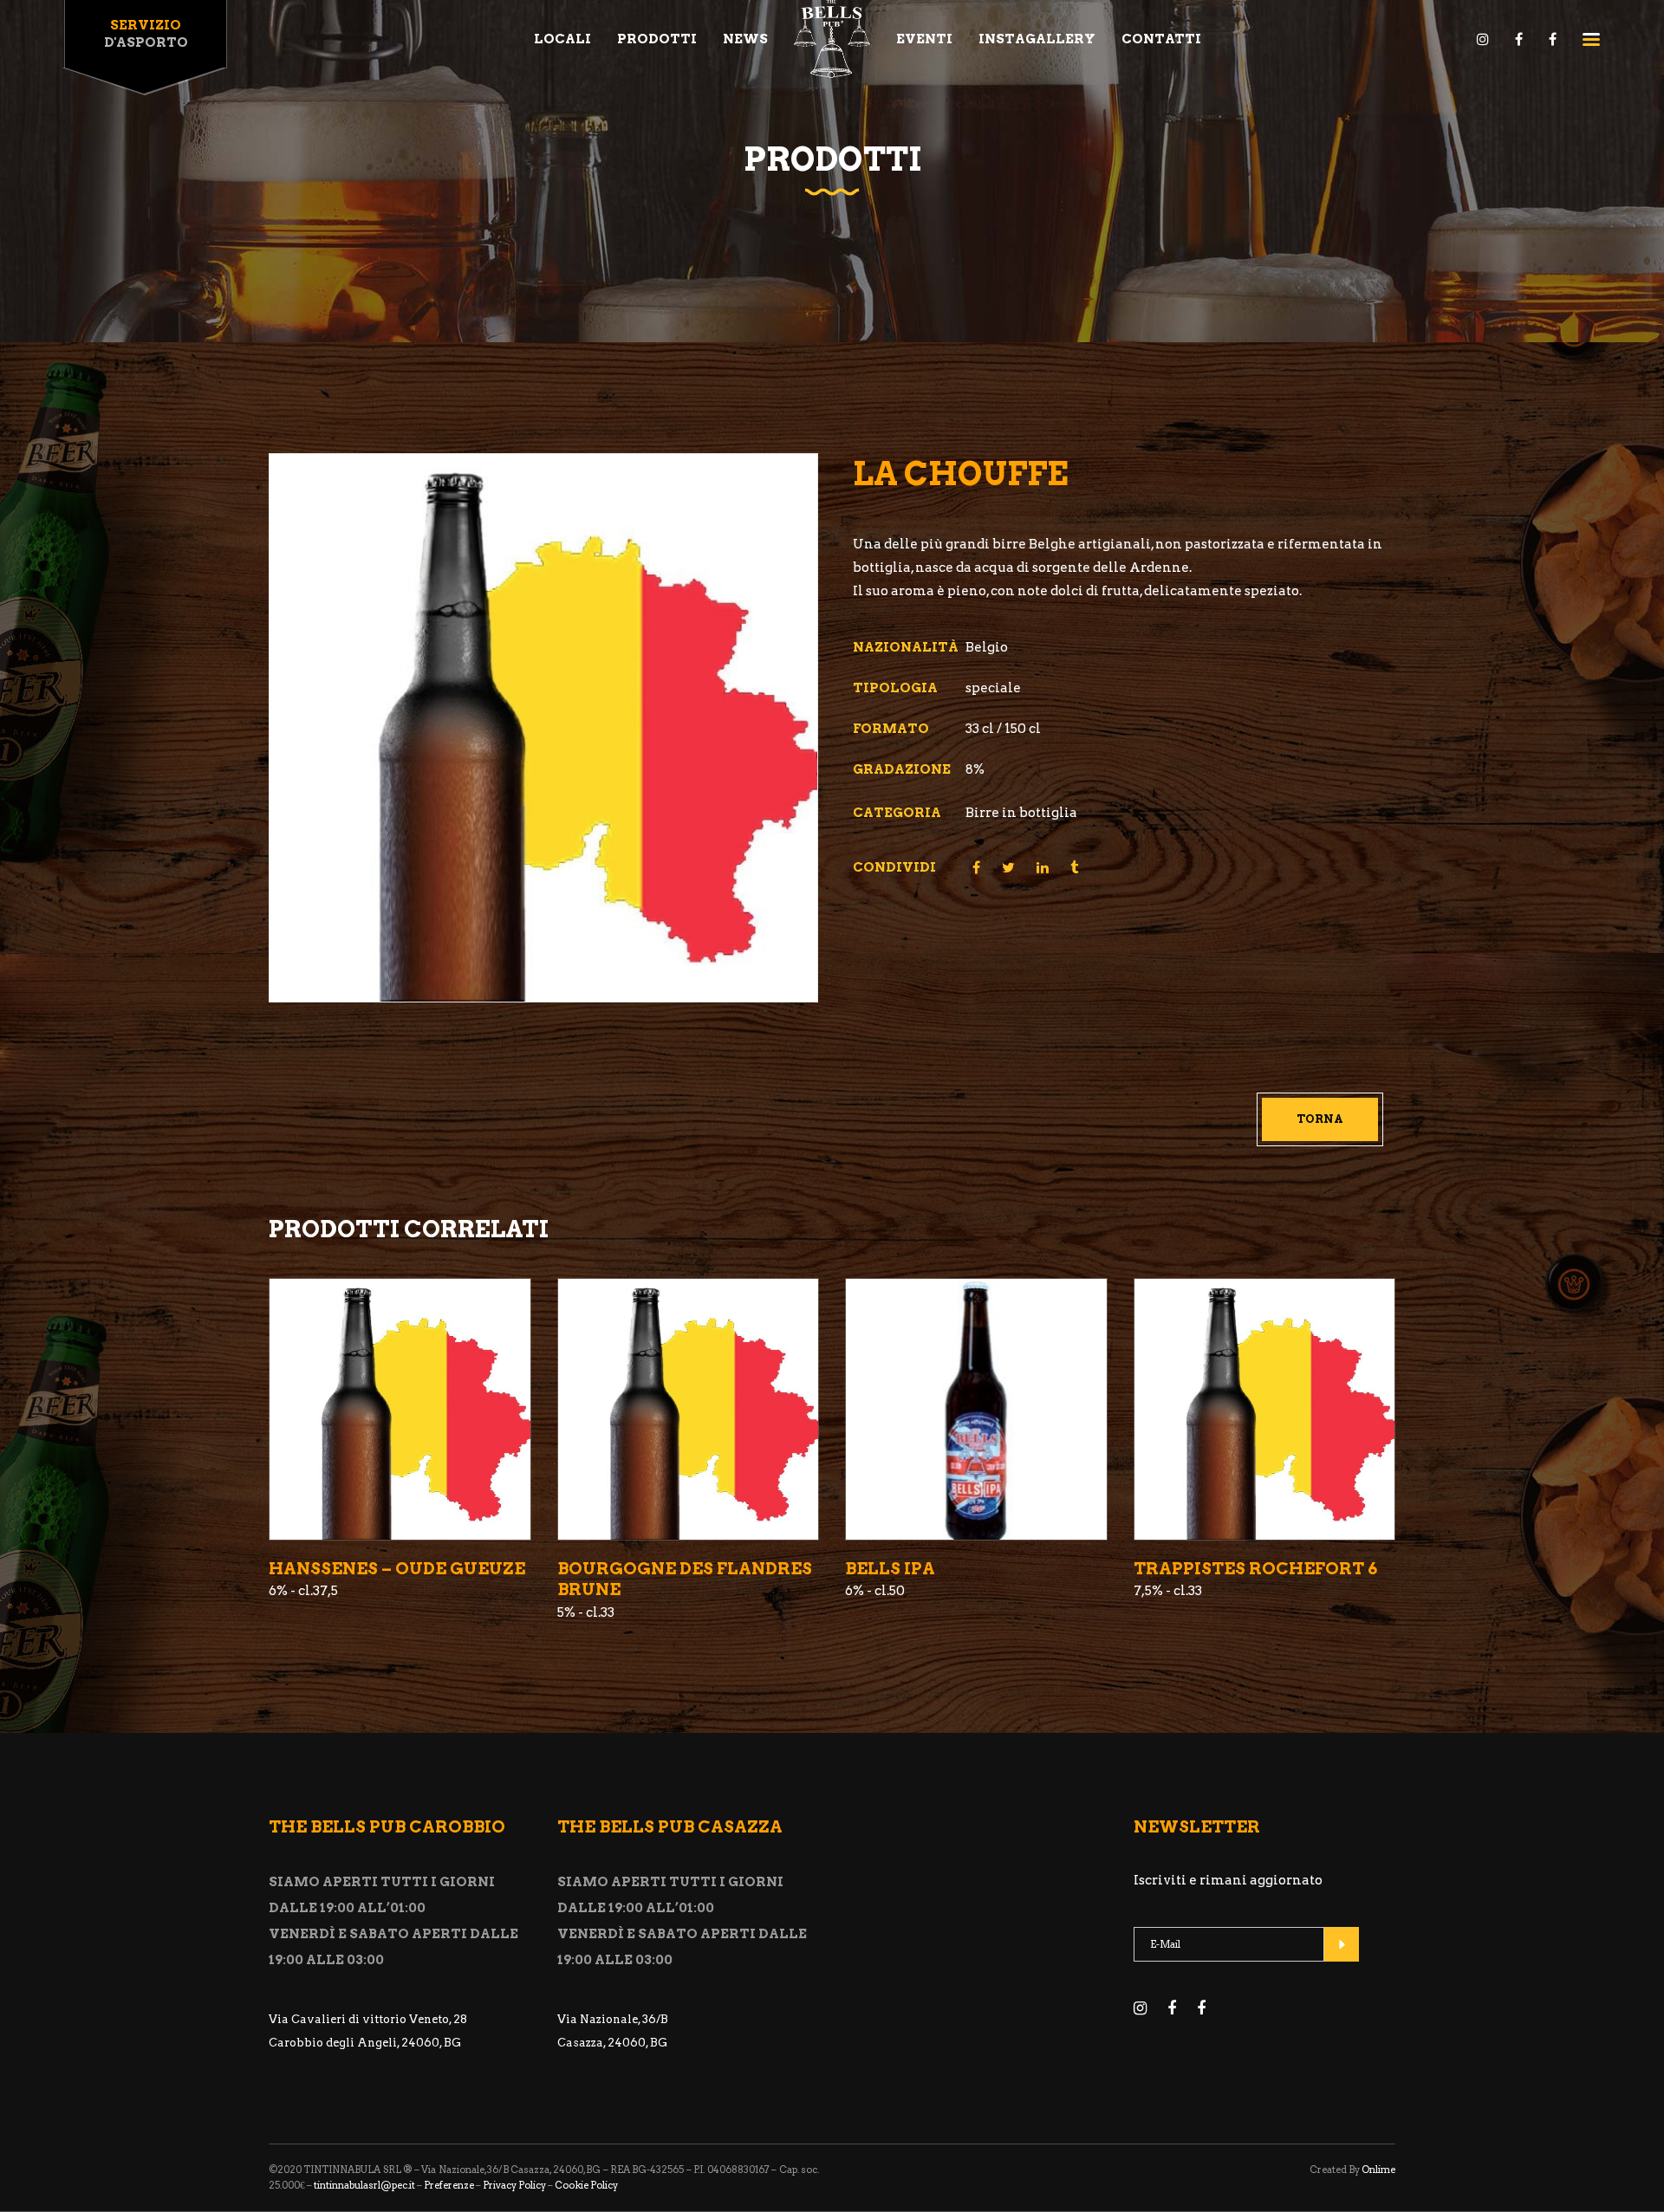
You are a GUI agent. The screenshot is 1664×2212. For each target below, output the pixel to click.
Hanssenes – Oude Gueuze (397, 1569)
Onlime (1378, 2170)
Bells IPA (890, 1569)
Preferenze (449, 2185)
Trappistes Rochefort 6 (1255, 1569)
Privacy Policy (514, 2185)
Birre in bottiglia (1021, 813)
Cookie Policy (586, 2185)
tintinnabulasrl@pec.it (364, 2185)
